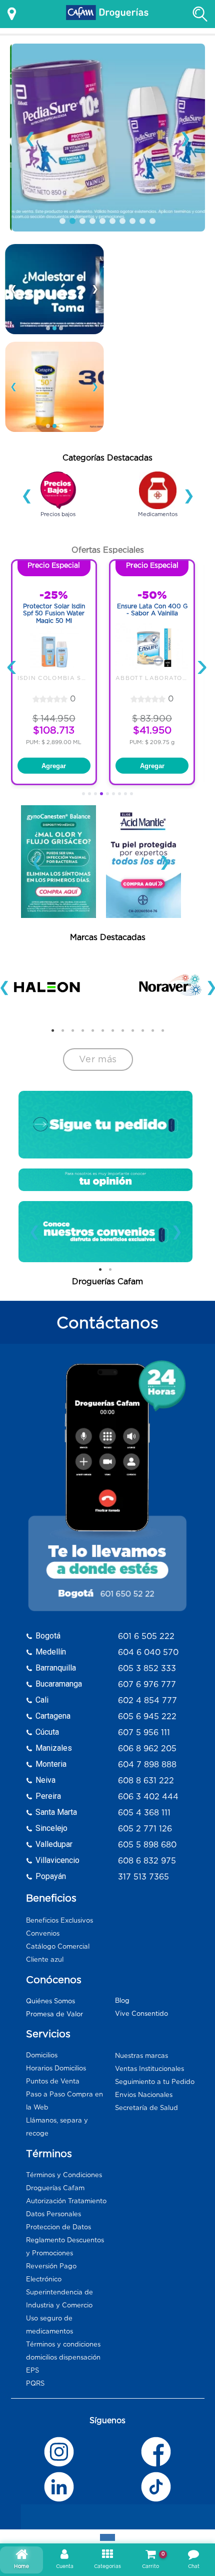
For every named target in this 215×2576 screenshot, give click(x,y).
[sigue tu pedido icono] (105, 1125)
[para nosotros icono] (105, 1180)
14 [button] (167, 527)
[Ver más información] (12, 14)
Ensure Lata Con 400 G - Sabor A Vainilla (152, 610)
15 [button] (177, 527)
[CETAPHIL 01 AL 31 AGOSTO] (54, 387)
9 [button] (117, 527)
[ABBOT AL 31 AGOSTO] (107, 138)
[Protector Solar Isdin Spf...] (54, 648)
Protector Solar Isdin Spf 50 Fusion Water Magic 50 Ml (54, 613)
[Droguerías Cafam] (107, 14)
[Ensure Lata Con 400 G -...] (152, 648)
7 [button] (97, 527)
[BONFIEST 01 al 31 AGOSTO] (54, 289)
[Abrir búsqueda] (200, 14)
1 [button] (37, 527)
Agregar (54, 766)
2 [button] (47, 527)
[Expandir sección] (107, 2537)
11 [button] (137, 527)
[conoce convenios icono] (106, 1232)
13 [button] (157, 527)
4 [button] (67, 527)
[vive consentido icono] (58, 490)
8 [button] (107, 527)
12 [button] (147, 527)
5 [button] (77, 527)
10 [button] (127, 527)
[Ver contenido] (58, 862)
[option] (58, 496)
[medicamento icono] (158, 490)
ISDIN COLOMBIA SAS (54, 678)
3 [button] (57, 527)
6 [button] (87, 527)
